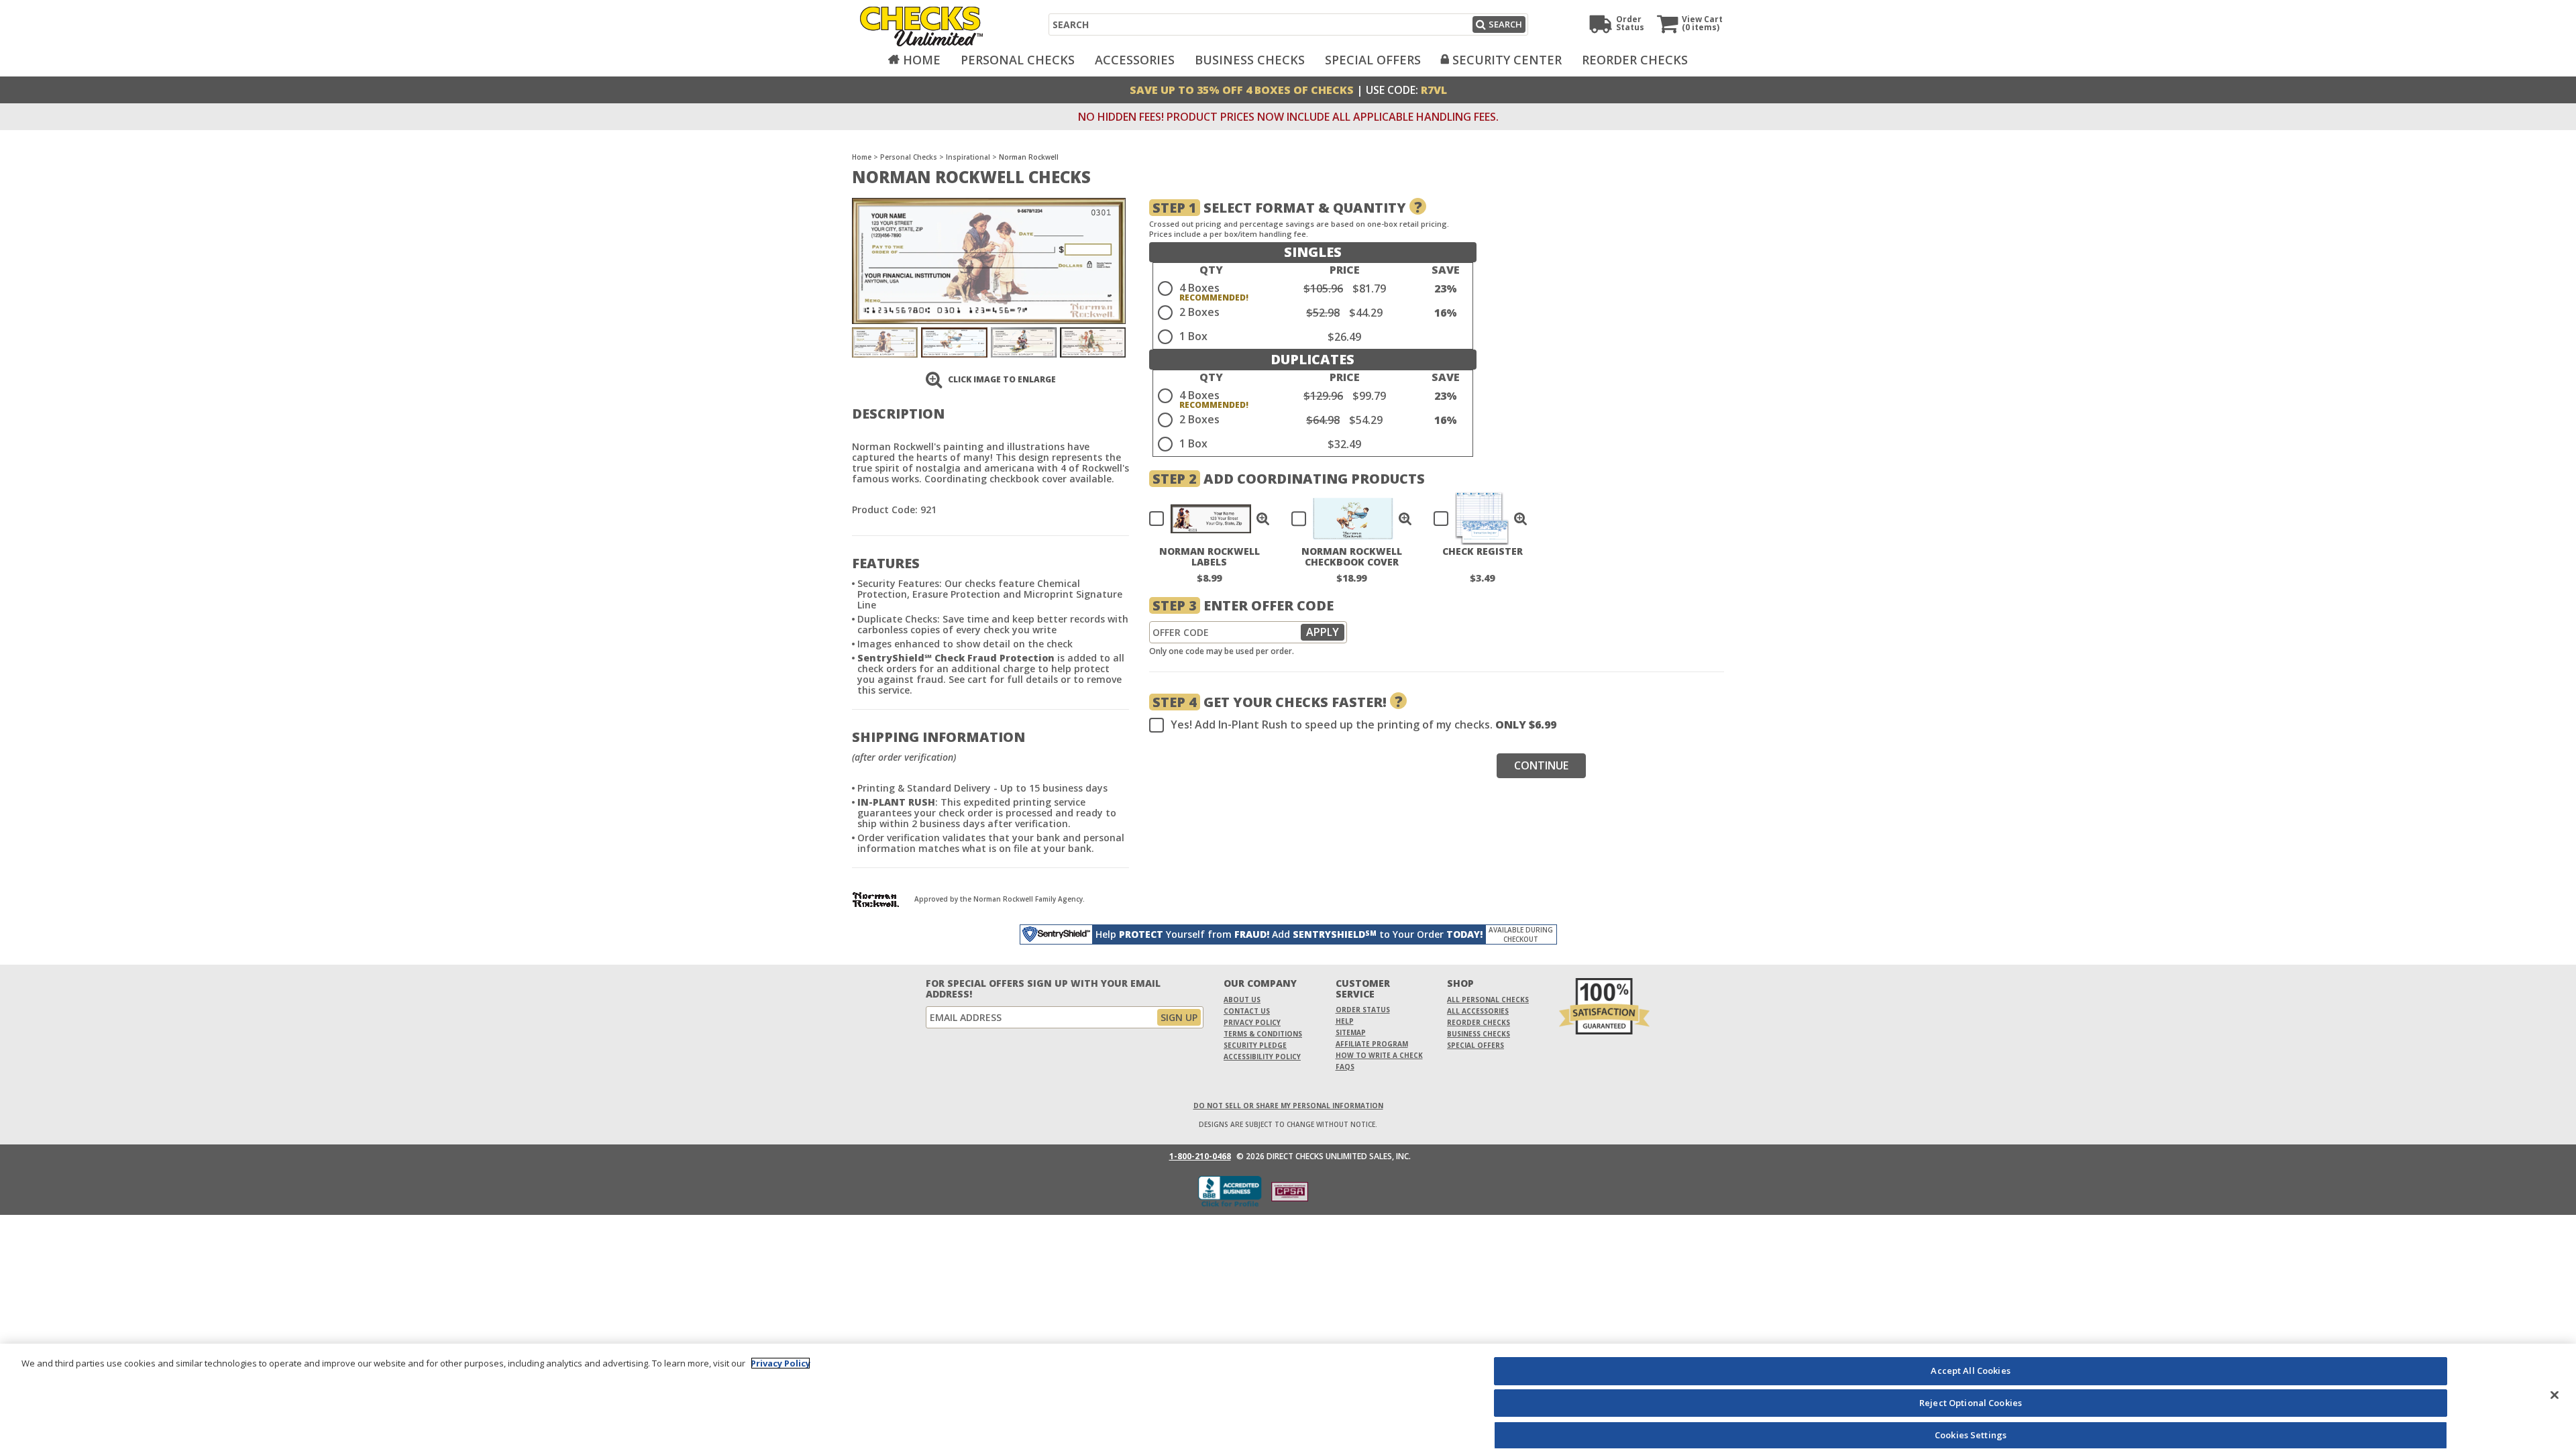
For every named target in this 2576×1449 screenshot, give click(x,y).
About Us (1242, 1000)
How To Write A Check (1379, 1055)
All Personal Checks (1488, 1000)
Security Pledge (1255, 1045)
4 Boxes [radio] (1199, 288)
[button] (1263, 519)
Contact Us (1247, 1011)
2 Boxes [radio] (1199, 312)
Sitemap (1351, 1032)
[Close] (2555, 1395)
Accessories (1135, 60)
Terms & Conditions (1263, 1034)
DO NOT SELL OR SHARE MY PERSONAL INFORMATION (1288, 1106)
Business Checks (1250, 60)
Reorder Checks (1635, 60)
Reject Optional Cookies (1971, 1403)
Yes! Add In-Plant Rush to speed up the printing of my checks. (1363, 725)
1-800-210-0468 (1200, 1157)
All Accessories (1478, 1011)
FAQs (1345, 1067)
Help (1345, 1021)
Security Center (1507, 60)
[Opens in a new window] (1290, 1192)
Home (922, 60)
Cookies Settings (1971, 1434)
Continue (1541, 765)
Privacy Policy (1252, 1022)
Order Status (1363, 1010)
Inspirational (968, 157)
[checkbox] (1203, 519)
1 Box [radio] (1193, 336)
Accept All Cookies (1970, 1371)
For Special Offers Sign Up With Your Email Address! (1043, 989)
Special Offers (1373, 60)
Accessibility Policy (1262, 1057)
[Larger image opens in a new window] (989, 260)
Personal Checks (1018, 60)
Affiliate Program (1372, 1044)
